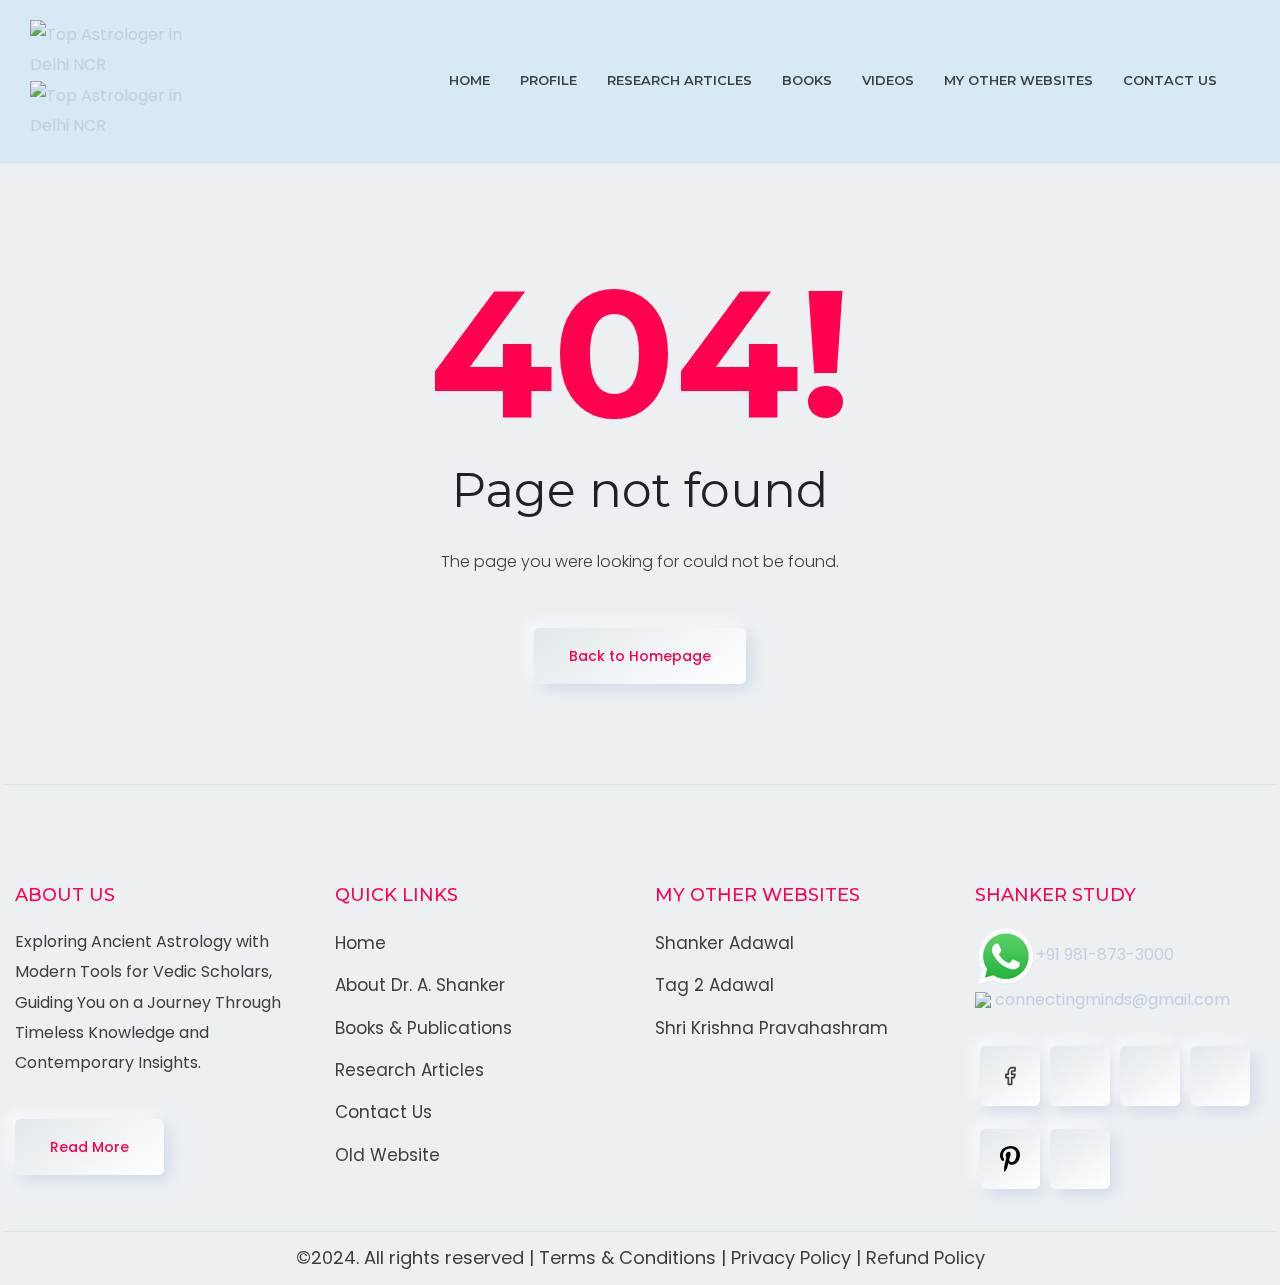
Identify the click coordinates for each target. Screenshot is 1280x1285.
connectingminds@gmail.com (1110, 999)
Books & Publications (423, 1028)
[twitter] (1080, 1076)
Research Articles (679, 80)
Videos (888, 80)
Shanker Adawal (724, 943)
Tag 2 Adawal (714, 985)
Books (807, 80)
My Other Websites (1018, 80)
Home (469, 80)
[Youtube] (1080, 1159)
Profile (548, 80)
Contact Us (1170, 80)
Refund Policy (925, 1257)
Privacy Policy (791, 1257)
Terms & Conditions (627, 1257)
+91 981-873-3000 (1105, 954)
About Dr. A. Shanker (420, 985)
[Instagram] (1220, 1076)
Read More (89, 1147)
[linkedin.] (1150, 1076)
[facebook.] (1010, 1076)
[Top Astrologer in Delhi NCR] (119, 81)
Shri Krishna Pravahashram (771, 1028)
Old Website (387, 1155)
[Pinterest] (1010, 1159)
